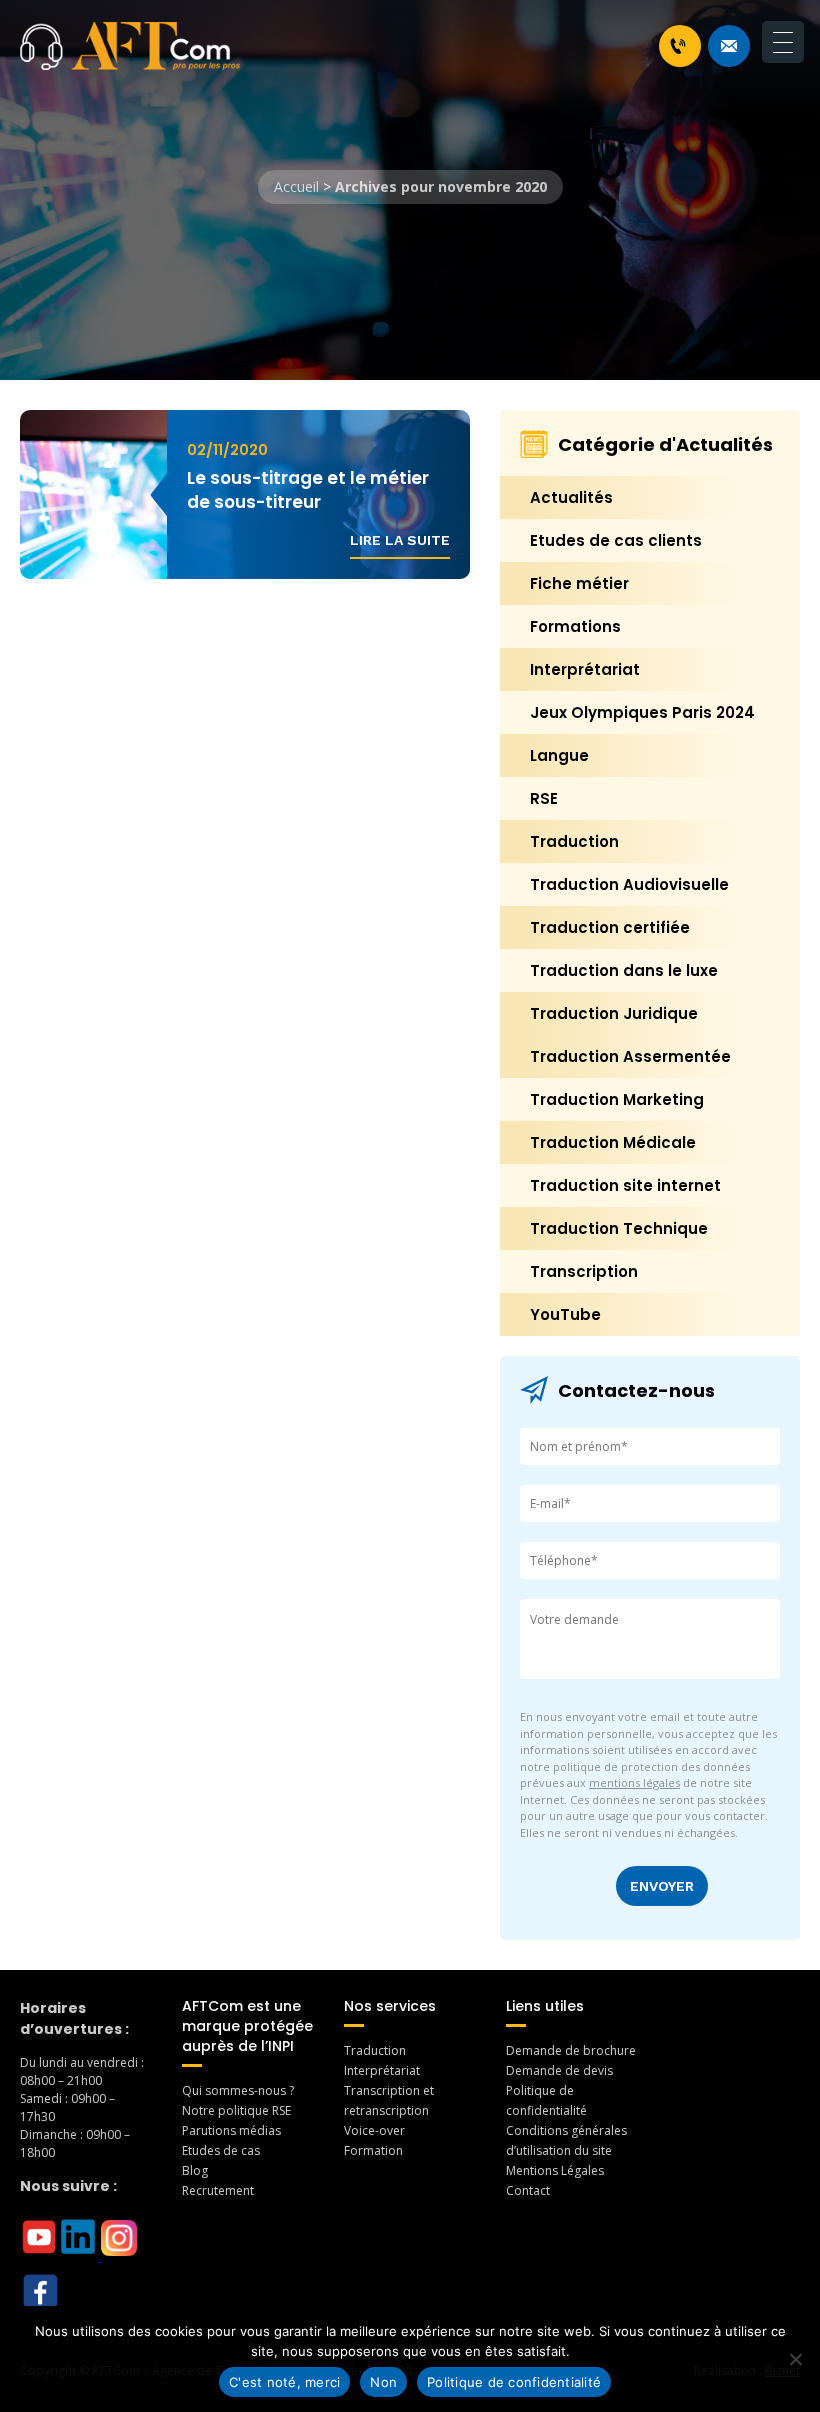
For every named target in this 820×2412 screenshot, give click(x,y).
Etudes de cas (221, 2150)
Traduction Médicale (613, 1142)
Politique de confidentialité (514, 2382)
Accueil (296, 186)
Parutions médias (231, 2130)
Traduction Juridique (614, 1013)
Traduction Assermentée (630, 1056)
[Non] (795, 2359)
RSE (544, 798)
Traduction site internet (625, 1185)
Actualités (571, 497)
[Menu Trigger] (783, 42)
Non (383, 2382)
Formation (373, 2150)
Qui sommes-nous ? (238, 2090)
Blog (195, 2170)
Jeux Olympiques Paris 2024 (642, 712)
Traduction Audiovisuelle (629, 884)
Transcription (584, 1271)
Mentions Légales (555, 2170)
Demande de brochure (571, 2050)
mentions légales (634, 1782)
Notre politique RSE (236, 2110)
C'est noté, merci (284, 2382)
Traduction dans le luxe (624, 970)
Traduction (574, 841)
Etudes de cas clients (616, 540)
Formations (575, 626)
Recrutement (218, 2190)
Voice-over (374, 2130)
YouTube (565, 1314)
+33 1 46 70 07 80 (680, 46)
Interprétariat (585, 669)
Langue (559, 755)
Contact (528, 2190)
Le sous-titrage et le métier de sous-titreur (308, 490)
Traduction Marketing (617, 1099)
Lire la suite (400, 540)
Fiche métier (579, 583)
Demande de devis (559, 2070)
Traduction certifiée (610, 927)
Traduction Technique (619, 1228)
